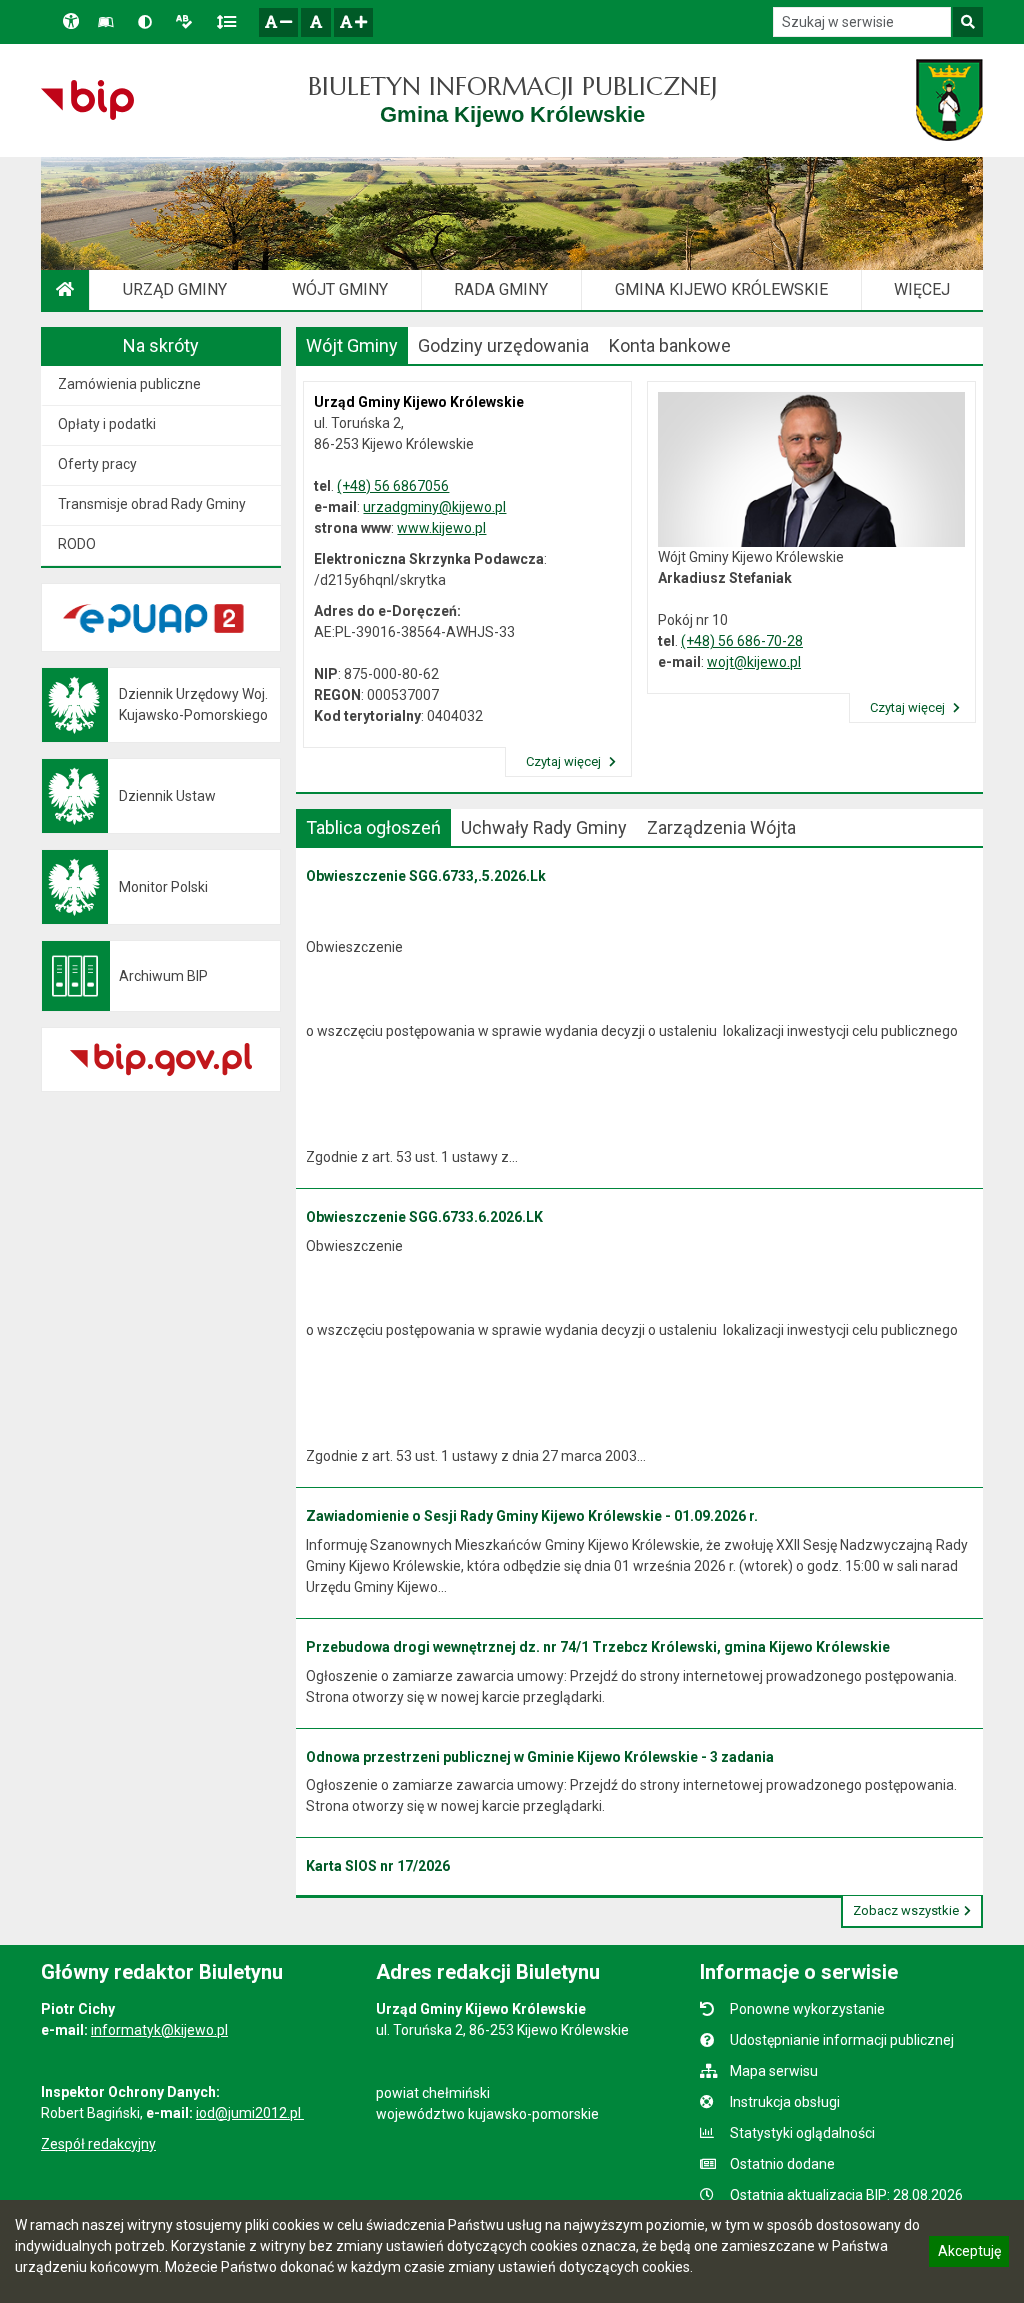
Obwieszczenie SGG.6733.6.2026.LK (424, 1217)
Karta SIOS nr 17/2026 (378, 1866)
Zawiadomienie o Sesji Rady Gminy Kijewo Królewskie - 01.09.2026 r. (532, 1516)
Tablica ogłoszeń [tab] (373, 827)
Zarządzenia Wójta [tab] (721, 827)
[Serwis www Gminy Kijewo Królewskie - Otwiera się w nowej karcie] (949, 100)
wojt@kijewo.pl (754, 662)
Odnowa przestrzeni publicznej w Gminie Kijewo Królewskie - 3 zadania (540, 1757)
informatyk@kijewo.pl (159, 2030)
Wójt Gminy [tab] (352, 345)
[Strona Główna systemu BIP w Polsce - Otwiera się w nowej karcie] (87, 100)
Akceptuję (969, 2254)
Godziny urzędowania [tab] (503, 345)
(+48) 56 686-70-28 (742, 641)
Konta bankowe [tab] (670, 345)
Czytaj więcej (565, 761)
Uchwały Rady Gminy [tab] (544, 827)
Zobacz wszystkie (906, 1910)
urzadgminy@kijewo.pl (434, 507)
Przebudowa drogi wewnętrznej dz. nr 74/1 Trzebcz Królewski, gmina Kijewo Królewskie (598, 1647)
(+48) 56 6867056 (393, 486)
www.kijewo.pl (441, 528)
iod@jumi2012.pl (250, 2113)
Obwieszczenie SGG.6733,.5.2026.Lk (426, 876)
